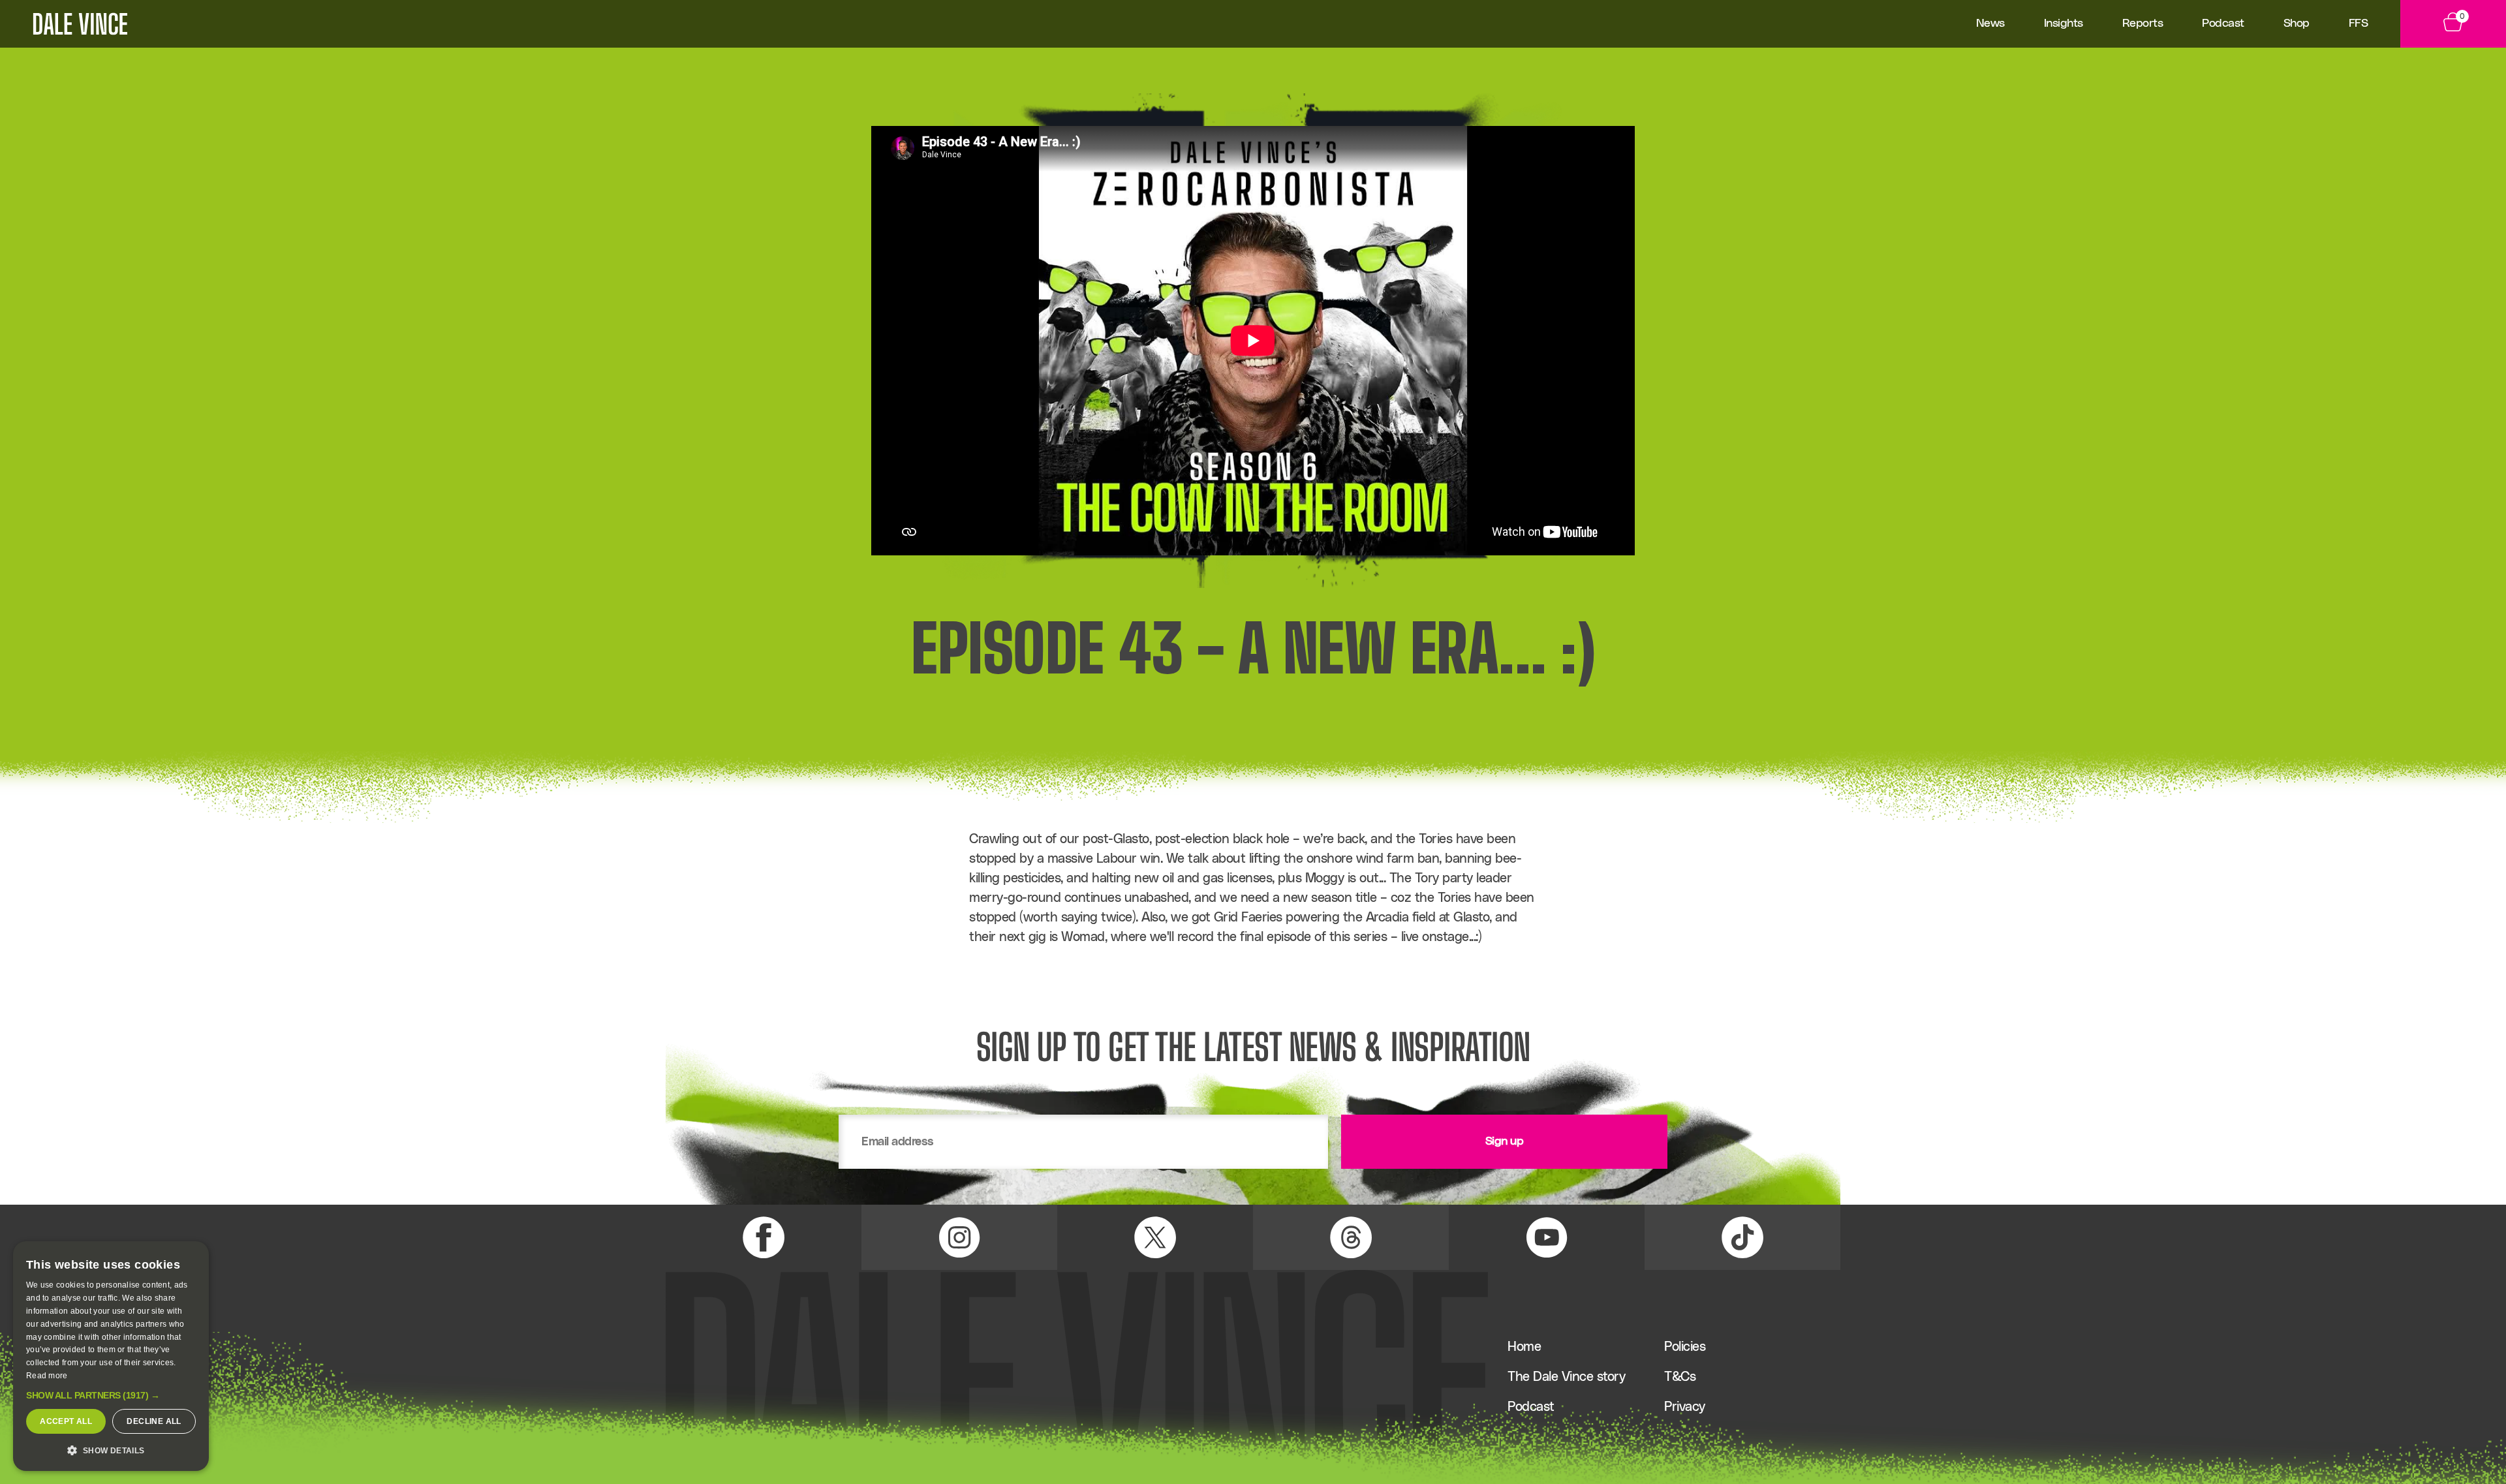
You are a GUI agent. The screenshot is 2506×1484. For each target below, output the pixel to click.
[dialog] (111, 1356)
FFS (2359, 23)
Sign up (1505, 1141)
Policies (1685, 1347)
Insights (2064, 23)
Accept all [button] (66, 1421)
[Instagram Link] (959, 1237)
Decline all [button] (154, 1421)
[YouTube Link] (1547, 1237)
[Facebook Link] (764, 1237)
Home (1524, 1347)
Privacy (1685, 1407)
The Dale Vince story (1566, 1377)
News (1990, 23)
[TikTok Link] (1742, 1237)
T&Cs (1680, 1377)
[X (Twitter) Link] (1155, 1237)
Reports (2143, 23)
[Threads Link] (1351, 1237)
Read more (47, 1376)
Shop (2297, 23)
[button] (111, 1395)
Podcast (2223, 23)
